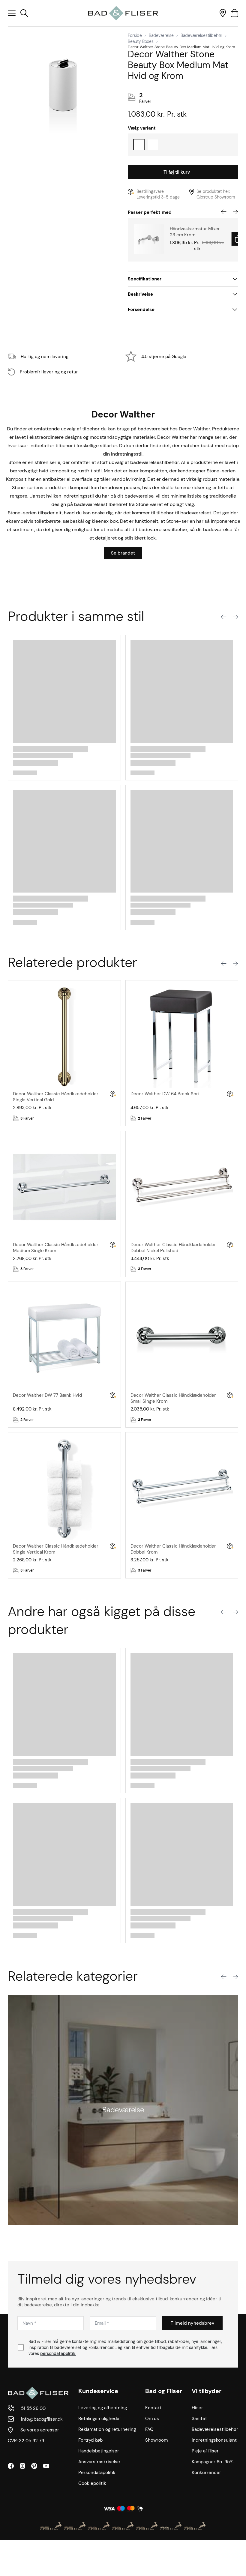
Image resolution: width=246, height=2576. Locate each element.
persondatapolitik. (58, 2353)
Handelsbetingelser (99, 2451)
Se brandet (123, 553)
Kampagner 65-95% (213, 2462)
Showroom (156, 2440)
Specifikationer (145, 279)
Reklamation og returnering (107, 2429)
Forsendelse (141, 310)
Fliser (197, 2408)
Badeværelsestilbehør (201, 35)
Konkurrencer (206, 2473)
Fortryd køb (90, 2440)
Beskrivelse (140, 294)
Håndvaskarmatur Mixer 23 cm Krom (195, 232)
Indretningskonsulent (214, 2440)
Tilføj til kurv (177, 172)
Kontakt (153, 2408)
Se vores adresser (40, 2430)
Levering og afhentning (103, 2408)
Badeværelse (161, 35)
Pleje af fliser (205, 2451)
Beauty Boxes (141, 41)
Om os (152, 2419)
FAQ (149, 2429)
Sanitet (199, 2419)
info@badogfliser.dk (42, 2419)
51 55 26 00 (33, 2408)
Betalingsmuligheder (100, 2419)
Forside (135, 35)
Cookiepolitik (92, 2483)
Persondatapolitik (97, 2473)
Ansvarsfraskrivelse (99, 2462)
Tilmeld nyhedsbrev (192, 2323)
